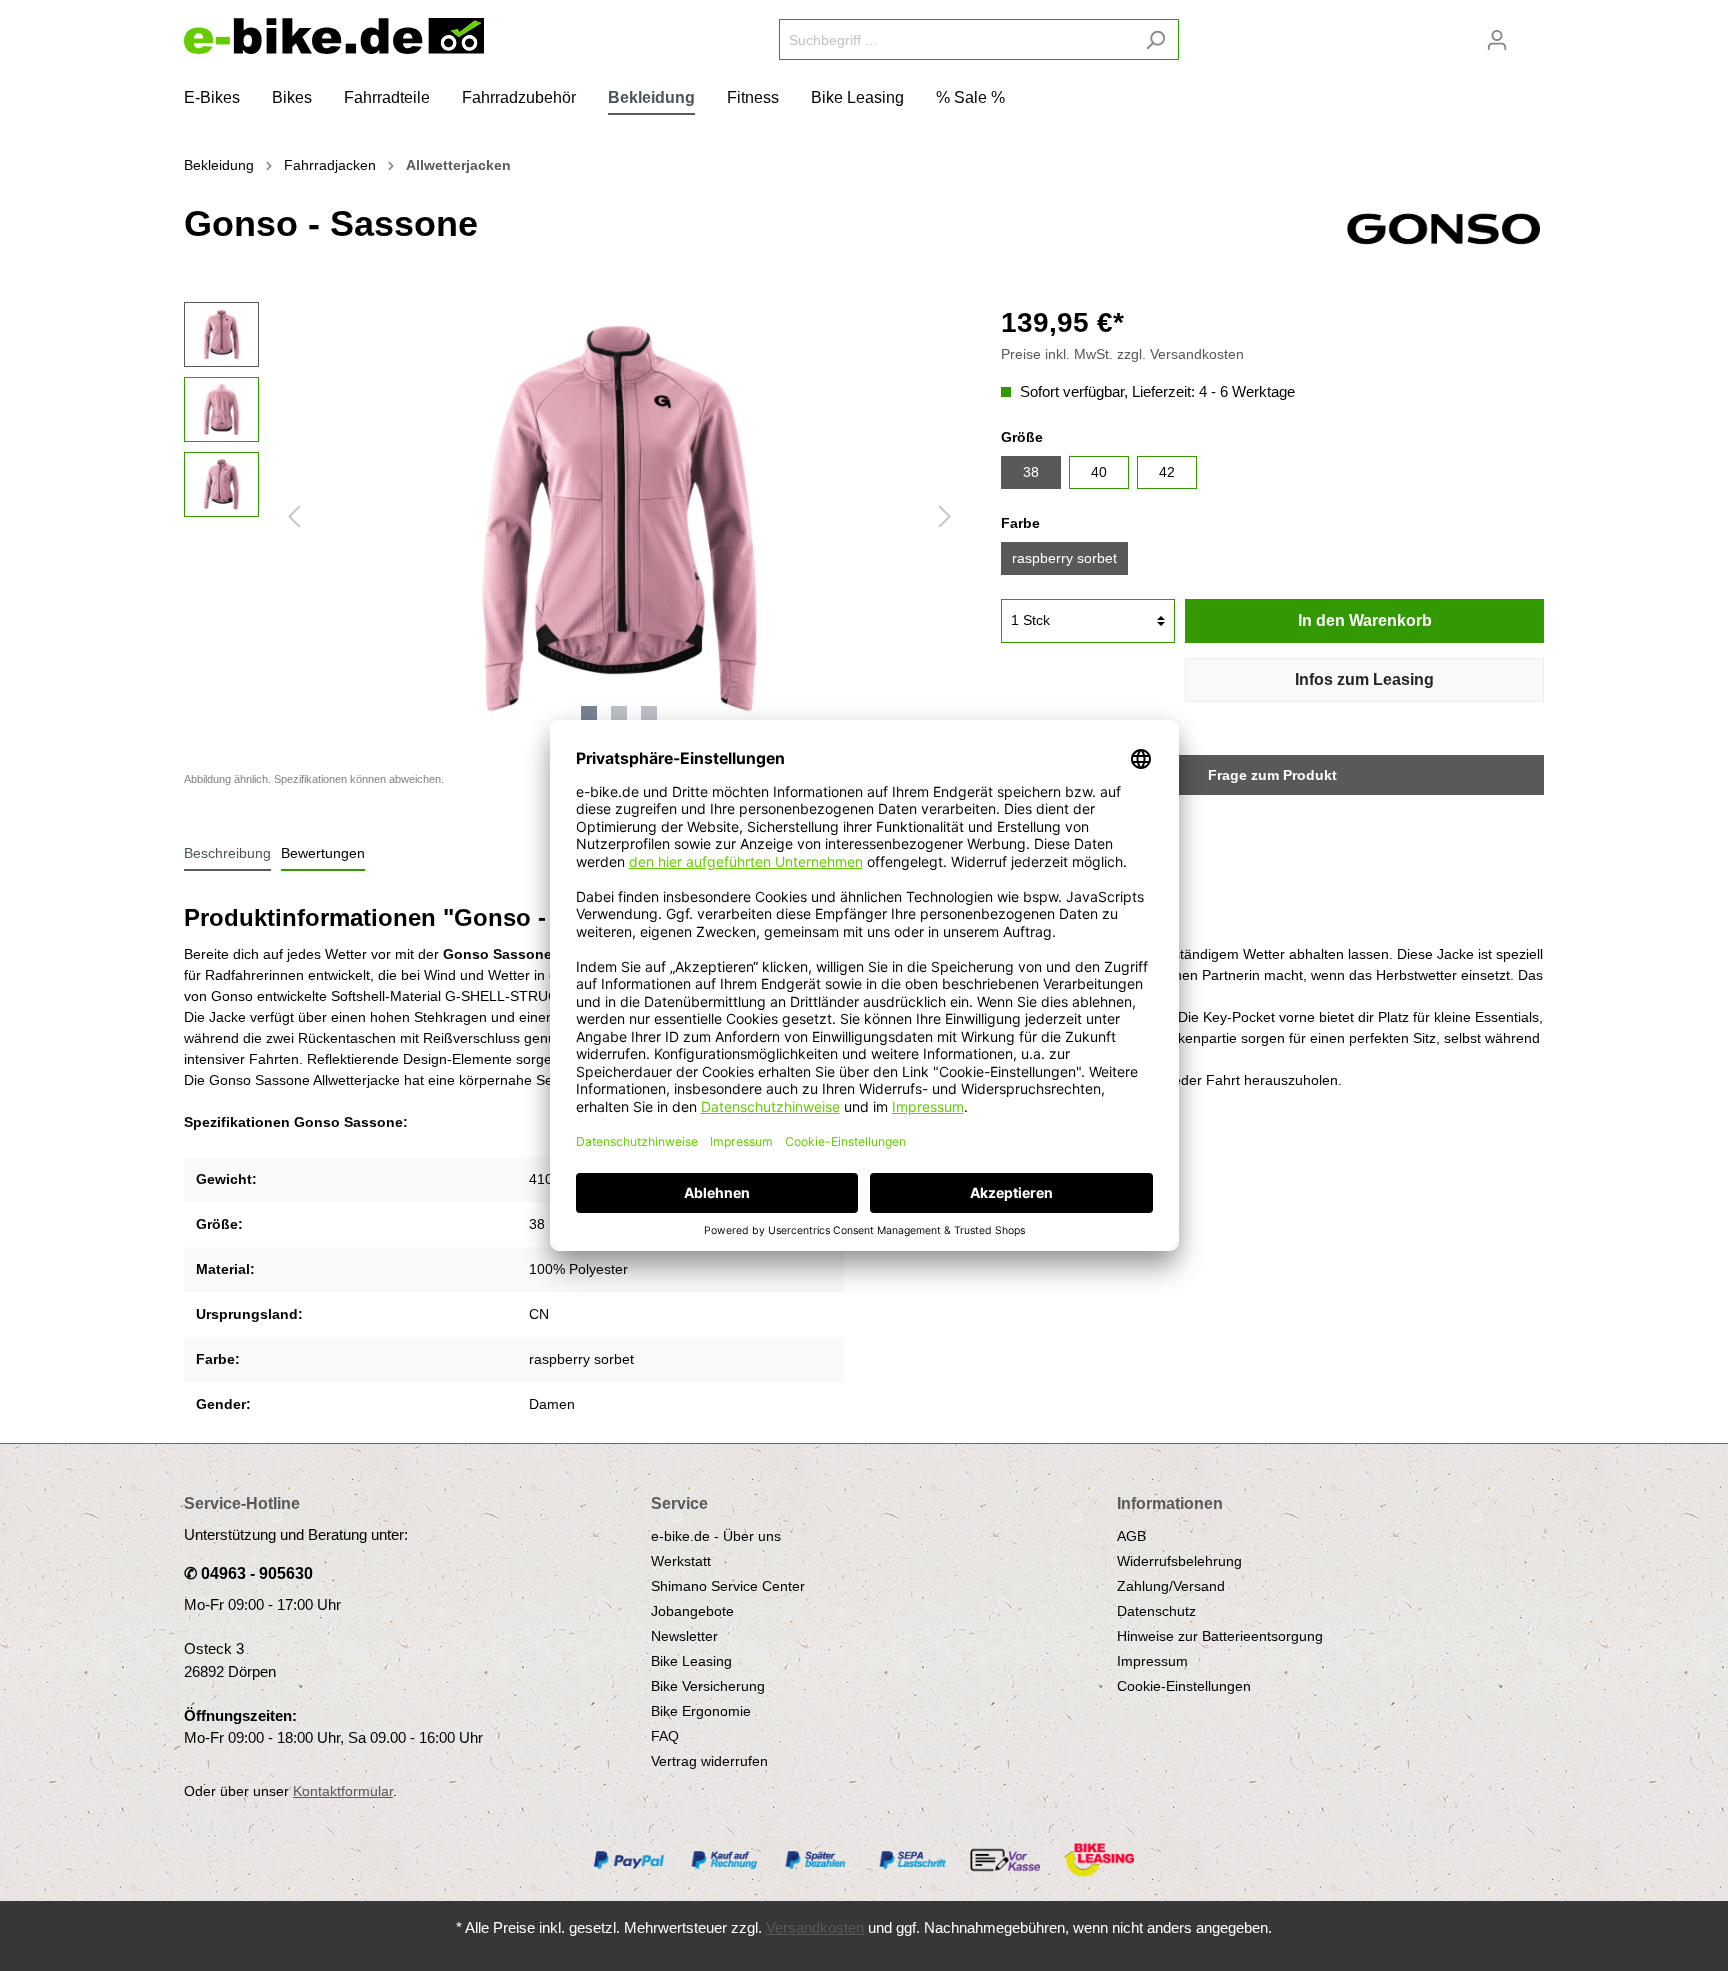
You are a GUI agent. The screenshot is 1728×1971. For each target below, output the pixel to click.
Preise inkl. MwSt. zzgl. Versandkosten (1122, 354)
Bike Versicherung (708, 1686)
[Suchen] (1155, 39)
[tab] (227, 853)
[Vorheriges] (294, 516)
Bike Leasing (691, 1661)
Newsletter (684, 1636)
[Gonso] (1444, 227)
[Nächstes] (945, 516)
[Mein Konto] (1497, 40)
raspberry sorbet (1064, 558)
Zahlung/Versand (1171, 1586)
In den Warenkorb (1365, 620)
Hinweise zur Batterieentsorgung (1220, 1636)
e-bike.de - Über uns (716, 1536)
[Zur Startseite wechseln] (334, 36)
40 (1099, 472)
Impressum (1152, 1661)
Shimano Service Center (728, 1586)
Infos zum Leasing (1364, 679)
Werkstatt (681, 1561)
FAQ (665, 1736)
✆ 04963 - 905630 (248, 1573)
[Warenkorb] (1532, 32)
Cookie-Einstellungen (1184, 1686)
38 (1031, 472)
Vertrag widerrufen (709, 1761)
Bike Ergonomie (701, 1711)
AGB (1131, 1536)
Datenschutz (1156, 1611)
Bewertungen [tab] (323, 853)
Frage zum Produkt (1272, 775)
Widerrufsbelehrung (1179, 1561)
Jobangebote (692, 1611)
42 (1167, 472)
